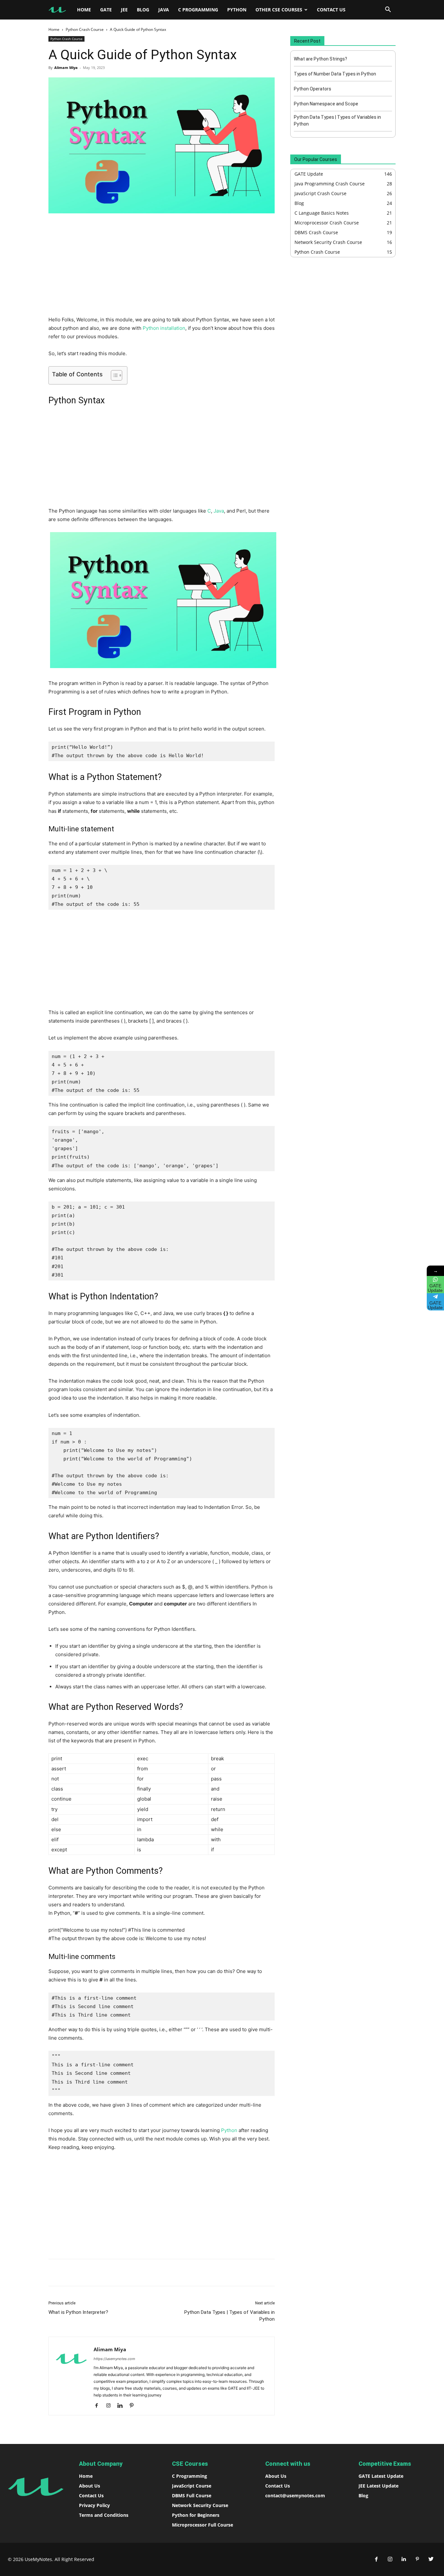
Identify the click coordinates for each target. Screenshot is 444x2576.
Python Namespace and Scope (326, 104)
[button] (388, 10)
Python (237, 10)
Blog (143, 10)
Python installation (164, 328)
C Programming (198, 10)
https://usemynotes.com (114, 2359)
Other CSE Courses (279, 10)
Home (84, 10)
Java (164, 10)
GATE (106, 10)
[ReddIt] (138, 2273)
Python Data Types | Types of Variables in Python (229, 2316)
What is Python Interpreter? (78, 2312)
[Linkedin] (123, 2273)
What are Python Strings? (320, 59)
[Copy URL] (153, 2273)
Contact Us (331, 10)
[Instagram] (111, 2406)
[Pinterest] (134, 2406)
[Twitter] (431, 2559)
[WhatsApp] (108, 2273)
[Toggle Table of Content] (113, 375)
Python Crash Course (85, 29)
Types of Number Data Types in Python (335, 74)
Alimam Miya (66, 67)
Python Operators (313, 89)
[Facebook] (93, 2273)
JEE (124, 10)
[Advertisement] (162, 267)
